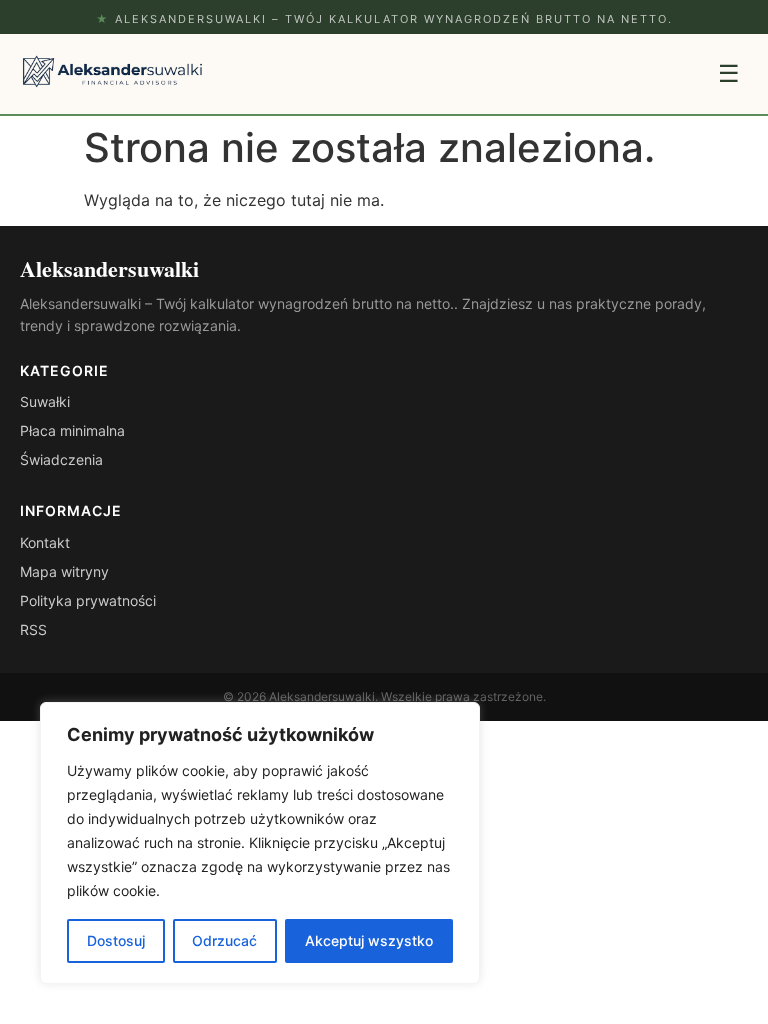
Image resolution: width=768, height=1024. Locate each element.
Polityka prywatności (88, 600)
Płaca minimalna (72, 430)
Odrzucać (224, 940)
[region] (260, 843)
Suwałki (45, 401)
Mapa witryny (64, 571)
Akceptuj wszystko (369, 940)
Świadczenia (61, 459)
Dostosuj (116, 940)
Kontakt (45, 542)
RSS (33, 629)
